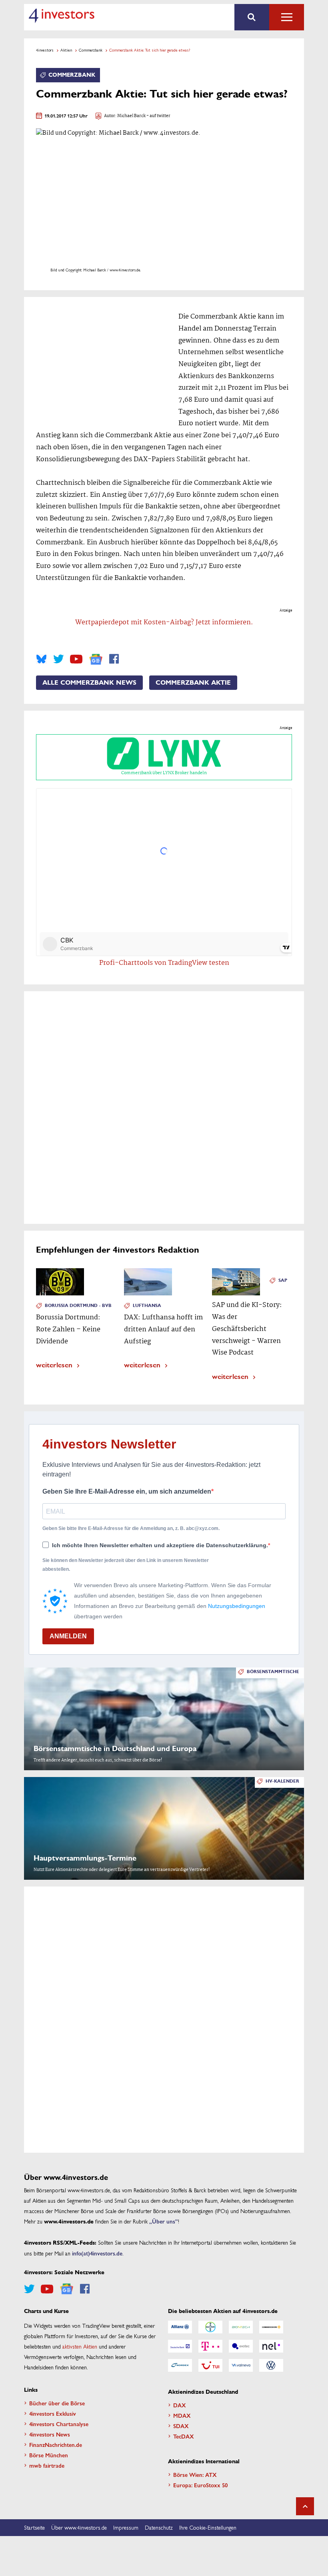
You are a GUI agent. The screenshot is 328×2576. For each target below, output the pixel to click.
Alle (287, 17)
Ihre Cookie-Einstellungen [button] (208, 2527)
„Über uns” (164, 2221)
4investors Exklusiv (53, 2413)
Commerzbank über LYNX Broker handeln (164, 773)
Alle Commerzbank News (89, 683)
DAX (180, 2405)
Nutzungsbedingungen (237, 1606)
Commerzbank (91, 50)
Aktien (66, 50)
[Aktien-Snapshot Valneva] (241, 2365)
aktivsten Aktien (80, 2346)
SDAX (181, 2426)
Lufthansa (147, 1306)
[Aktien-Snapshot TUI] (210, 2365)
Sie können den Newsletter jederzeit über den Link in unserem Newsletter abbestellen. (126, 1565)
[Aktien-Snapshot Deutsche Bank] (180, 2346)
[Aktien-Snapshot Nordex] (180, 2365)
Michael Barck (131, 116)
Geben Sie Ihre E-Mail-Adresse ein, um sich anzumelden (127, 1491)
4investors (45, 50)
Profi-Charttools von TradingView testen (164, 963)
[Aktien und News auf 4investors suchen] (252, 17)
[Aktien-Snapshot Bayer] (210, 2327)
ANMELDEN (68, 1636)
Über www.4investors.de (79, 2527)
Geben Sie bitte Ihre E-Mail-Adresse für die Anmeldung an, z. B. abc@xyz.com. (131, 1528)
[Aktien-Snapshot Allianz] (180, 2327)
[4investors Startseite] (61, 16)
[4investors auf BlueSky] (41, 659)
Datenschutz (159, 2527)
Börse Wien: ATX (195, 2474)
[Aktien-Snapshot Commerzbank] (271, 2327)
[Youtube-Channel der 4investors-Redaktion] (76, 659)
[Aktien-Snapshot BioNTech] (241, 2327)
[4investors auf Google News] (96, 659)
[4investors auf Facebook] (114, 659)
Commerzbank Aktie (193, 683)
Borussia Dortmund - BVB (78, 1306)
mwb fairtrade (47, 2465)
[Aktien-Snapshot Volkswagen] (271, 2365)
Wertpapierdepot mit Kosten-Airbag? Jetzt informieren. (164, 623)
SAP (283, 1280)
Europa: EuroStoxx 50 (200, 2485)
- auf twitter (158, 116)
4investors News (50, 2434)
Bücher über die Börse (57, 2403)
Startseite (34, 2527)
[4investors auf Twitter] (58, 659)
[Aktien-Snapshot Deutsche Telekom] (210, 2346)
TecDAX (184, 2436)
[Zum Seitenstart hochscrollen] (305, 2506)
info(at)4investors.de (97, 2253)
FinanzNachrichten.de (56, 2445)
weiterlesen (54, 1364)
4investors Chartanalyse (59, 2424)
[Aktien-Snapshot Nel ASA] (271, 2346)
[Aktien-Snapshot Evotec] (241, 2346)
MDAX (182, 2415)
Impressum (126, 2527)
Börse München (49, 2455)
